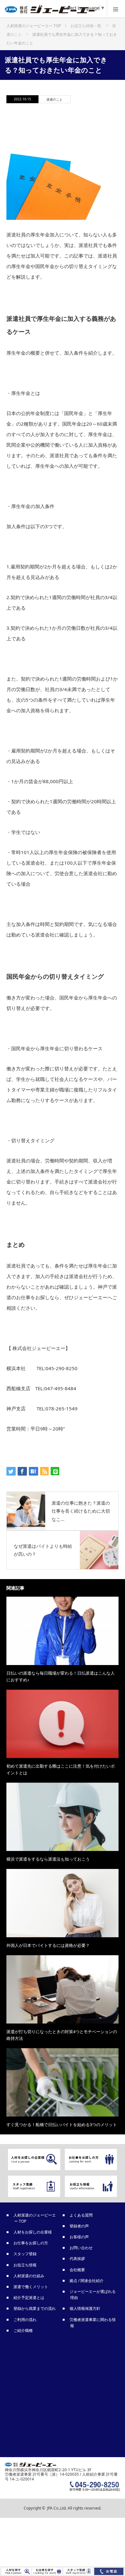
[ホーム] (34, 23)
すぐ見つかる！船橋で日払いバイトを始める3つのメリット (62, 2125)
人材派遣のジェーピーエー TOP (35, 2218)
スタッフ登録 (25, 2254)
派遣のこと (54, 99)
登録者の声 (79, 2226)
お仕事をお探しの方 (31, 2243)
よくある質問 (81, 2215)
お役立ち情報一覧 (86, 26)
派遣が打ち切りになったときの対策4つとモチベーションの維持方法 (62, 2035)
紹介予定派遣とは (29, 2298)
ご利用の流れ (25, 2320)
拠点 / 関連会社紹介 (87, 2281)
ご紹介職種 (23, 2330)
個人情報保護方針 (85, 2308)
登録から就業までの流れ (35, 2308)
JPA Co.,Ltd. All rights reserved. (74, 2508)
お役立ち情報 (25, 2265)
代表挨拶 (78, 2259)
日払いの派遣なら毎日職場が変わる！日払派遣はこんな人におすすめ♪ (61, 1676)
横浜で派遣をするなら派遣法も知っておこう (48, 1859)
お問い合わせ (81, 2248)
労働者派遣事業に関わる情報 (93, 2323)
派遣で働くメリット (31, 2287)
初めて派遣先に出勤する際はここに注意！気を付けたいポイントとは (61, 1769)
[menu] (116, 9)
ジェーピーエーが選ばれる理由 (93, 2294)
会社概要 (78, 2270)
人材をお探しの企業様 (33, 2232)
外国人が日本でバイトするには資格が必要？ (48, 1945)
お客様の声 (79, 2237)
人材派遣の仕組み (29, 2276)
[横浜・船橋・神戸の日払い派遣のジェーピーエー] (53, 11)
